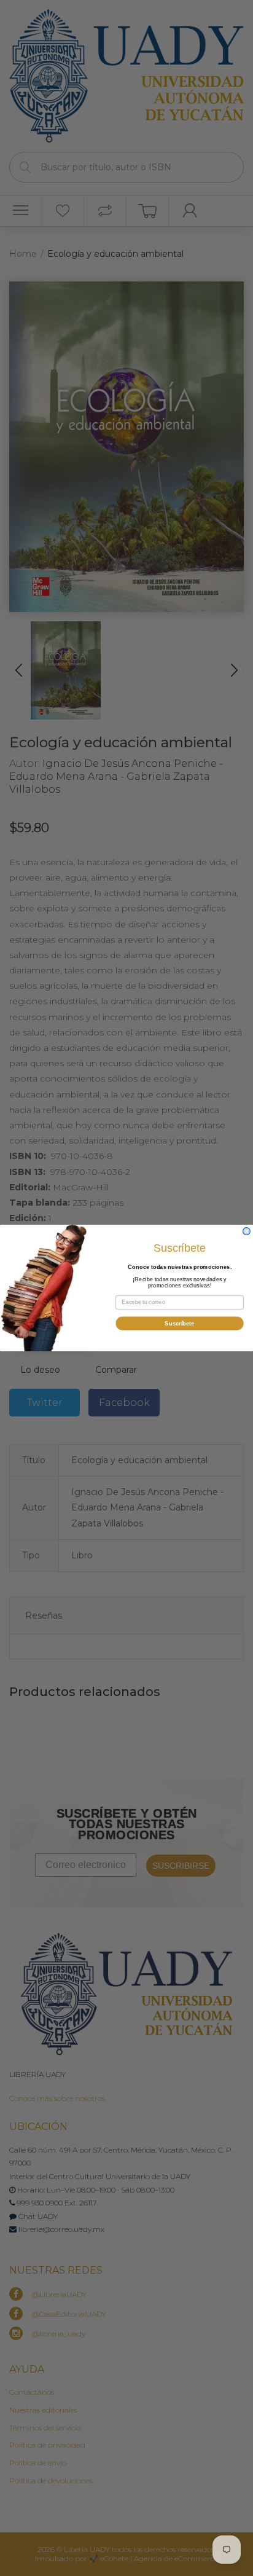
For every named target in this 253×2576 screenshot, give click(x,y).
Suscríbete (179, 1323)
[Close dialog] (247, 1231)
